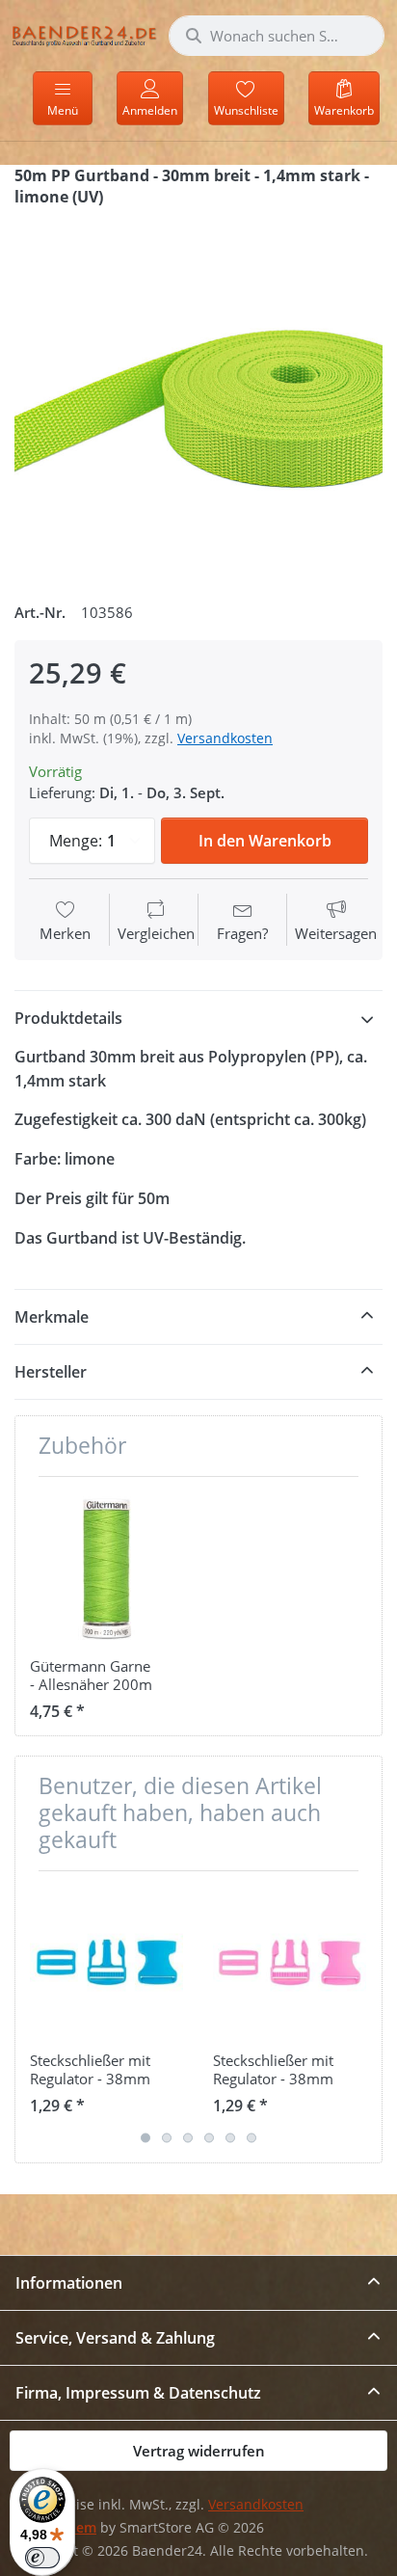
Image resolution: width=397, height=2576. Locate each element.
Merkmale (52, 1317)
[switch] (42, 2558)
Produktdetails (68, 1018)
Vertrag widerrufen (199, 2451)
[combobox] (277, 36)
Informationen (69, 2283)
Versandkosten (225, 738)
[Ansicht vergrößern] (198, 397)
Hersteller (51, 1372)
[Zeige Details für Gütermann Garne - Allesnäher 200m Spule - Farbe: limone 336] (106, 1568)
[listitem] (198, 397)
